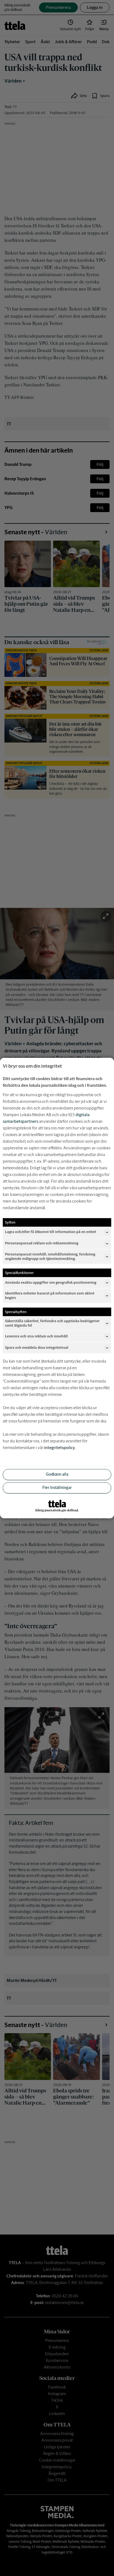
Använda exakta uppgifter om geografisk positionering (51, 1282)
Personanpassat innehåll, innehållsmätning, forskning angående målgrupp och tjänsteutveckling (50, 1256)
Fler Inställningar (57, 1488)
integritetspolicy (59, 1448)
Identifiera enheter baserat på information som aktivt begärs (50, 1295)
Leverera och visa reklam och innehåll (36, 1336)
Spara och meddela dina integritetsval (37, 1348)
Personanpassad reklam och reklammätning (42, 1243)
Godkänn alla (57, 1475)
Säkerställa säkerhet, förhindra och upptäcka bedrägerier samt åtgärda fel (52, 1323)
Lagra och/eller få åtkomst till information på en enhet (50, 1232)
